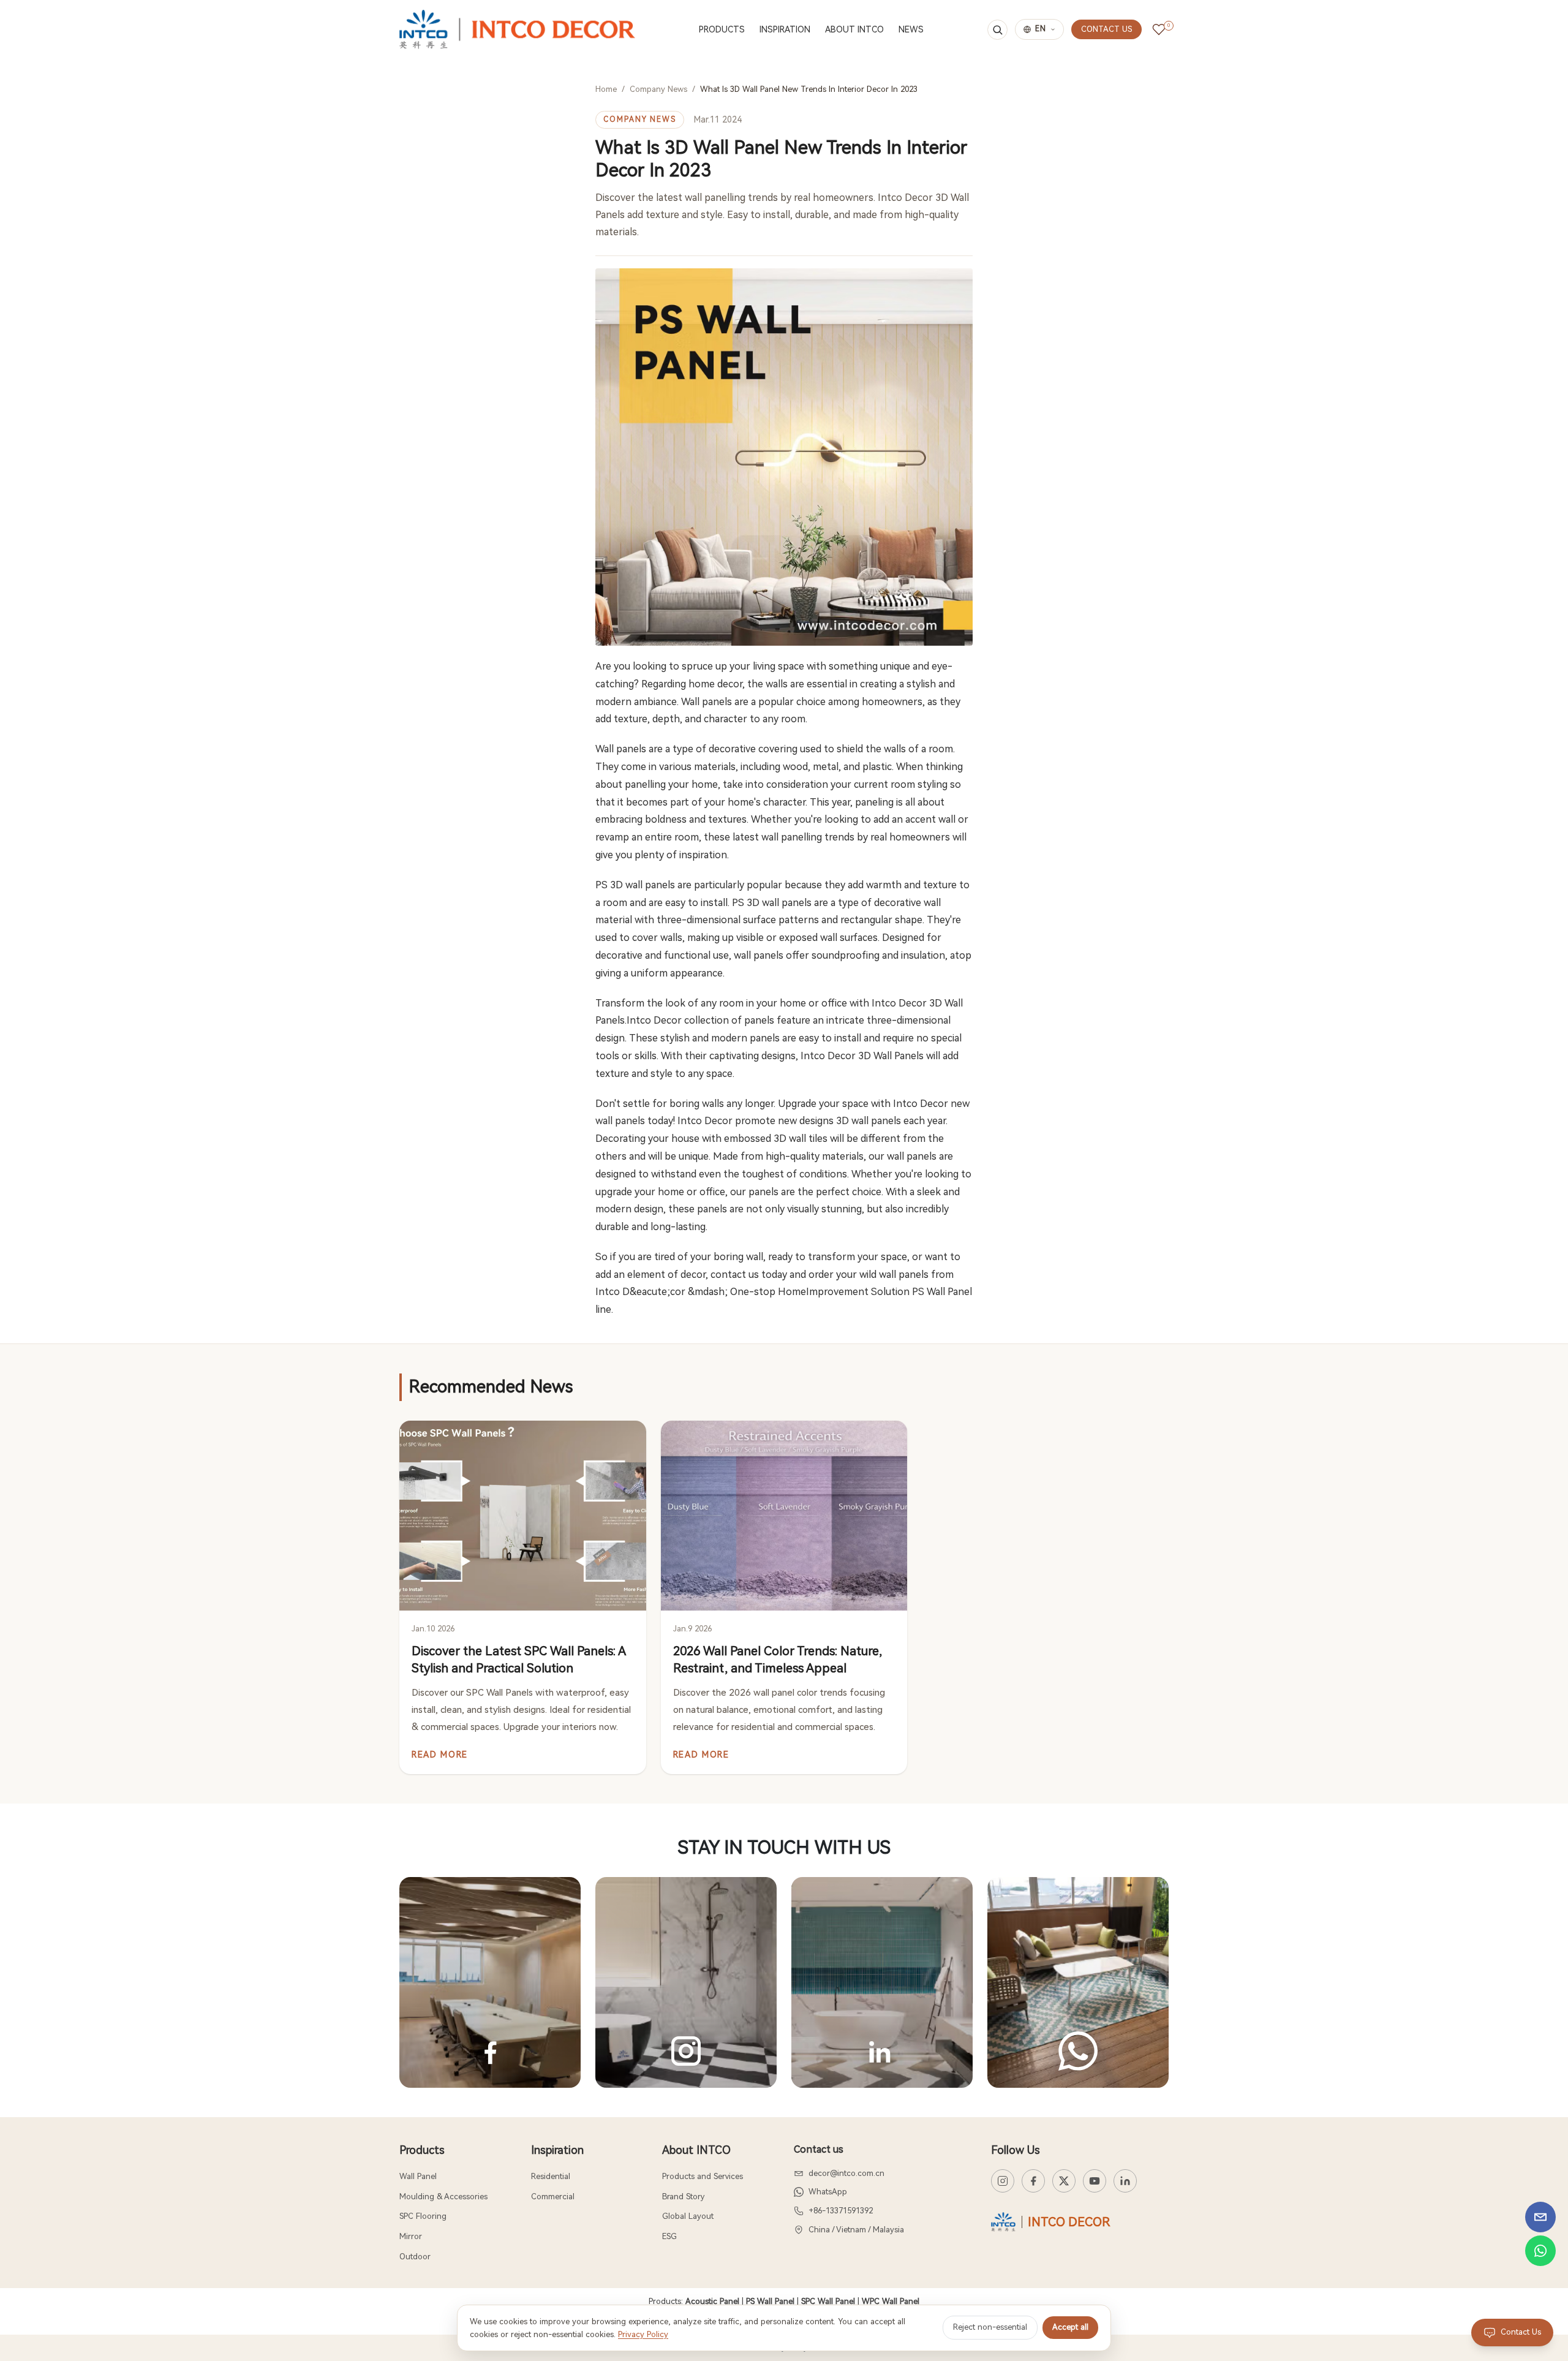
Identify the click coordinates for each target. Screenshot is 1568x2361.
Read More (440, 1755)
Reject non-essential (990, 2327)
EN (1041, 29)
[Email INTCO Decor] (1540, 2217)
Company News (658, 89)
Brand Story (683, 2197)
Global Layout (688, 2216)
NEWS (911, 29)
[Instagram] (1003, 2181)
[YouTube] (1095, 2181)
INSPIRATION (785, 29)
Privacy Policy (643, 2334)
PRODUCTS (722, 29)
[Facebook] (1033, 2181)
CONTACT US (1106, 29)
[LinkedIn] (1125, 2181)
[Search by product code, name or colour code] (997, 30)
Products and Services (703, 2176)
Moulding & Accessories (443, 2197)
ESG (669, 2236)
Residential (551, 2176)
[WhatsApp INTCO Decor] (1540, 2251)
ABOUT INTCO (854, 29)
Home (606, 89)
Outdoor (415, 2257)
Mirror (411, 2236)
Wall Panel (418, 2176)
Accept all (1070, 2327)
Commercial (553, 2197)
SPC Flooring (423, 2216)
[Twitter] (1064, 2181)
